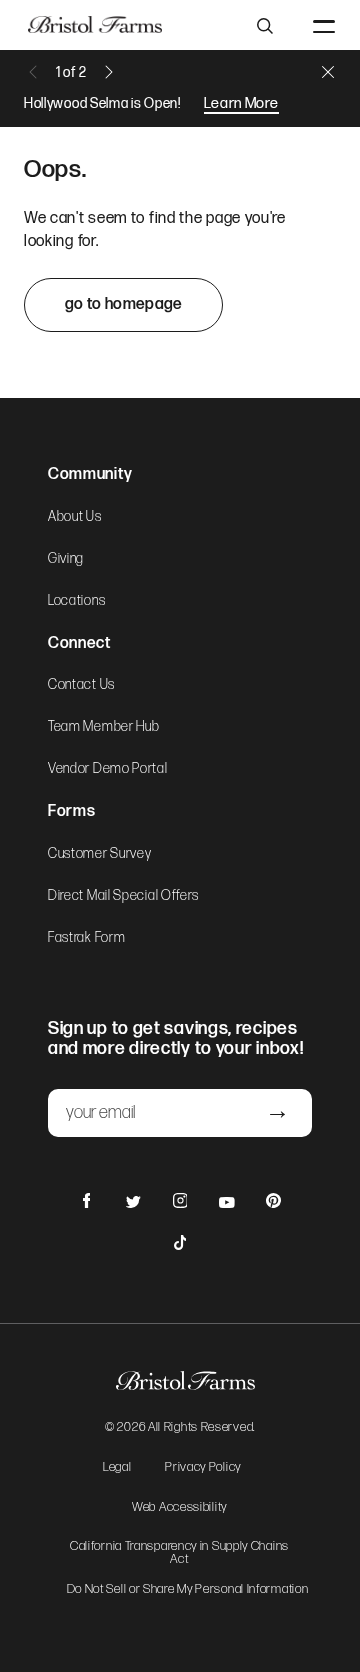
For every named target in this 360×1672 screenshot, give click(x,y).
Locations (76, 601)
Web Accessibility (179, 1508)
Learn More (241, 103)
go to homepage (123, 304)
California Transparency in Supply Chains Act (179, 1553)
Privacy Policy (203, 1468)
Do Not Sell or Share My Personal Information (188, 1590)
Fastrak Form (86, 938)
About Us (75, 517)
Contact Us (81, 685)
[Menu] (324, 25)
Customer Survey (100, 854)
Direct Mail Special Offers (123, 896)
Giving (66, 559)
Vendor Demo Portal (108, 769)
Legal (117, 1468)
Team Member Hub (104, 727)
